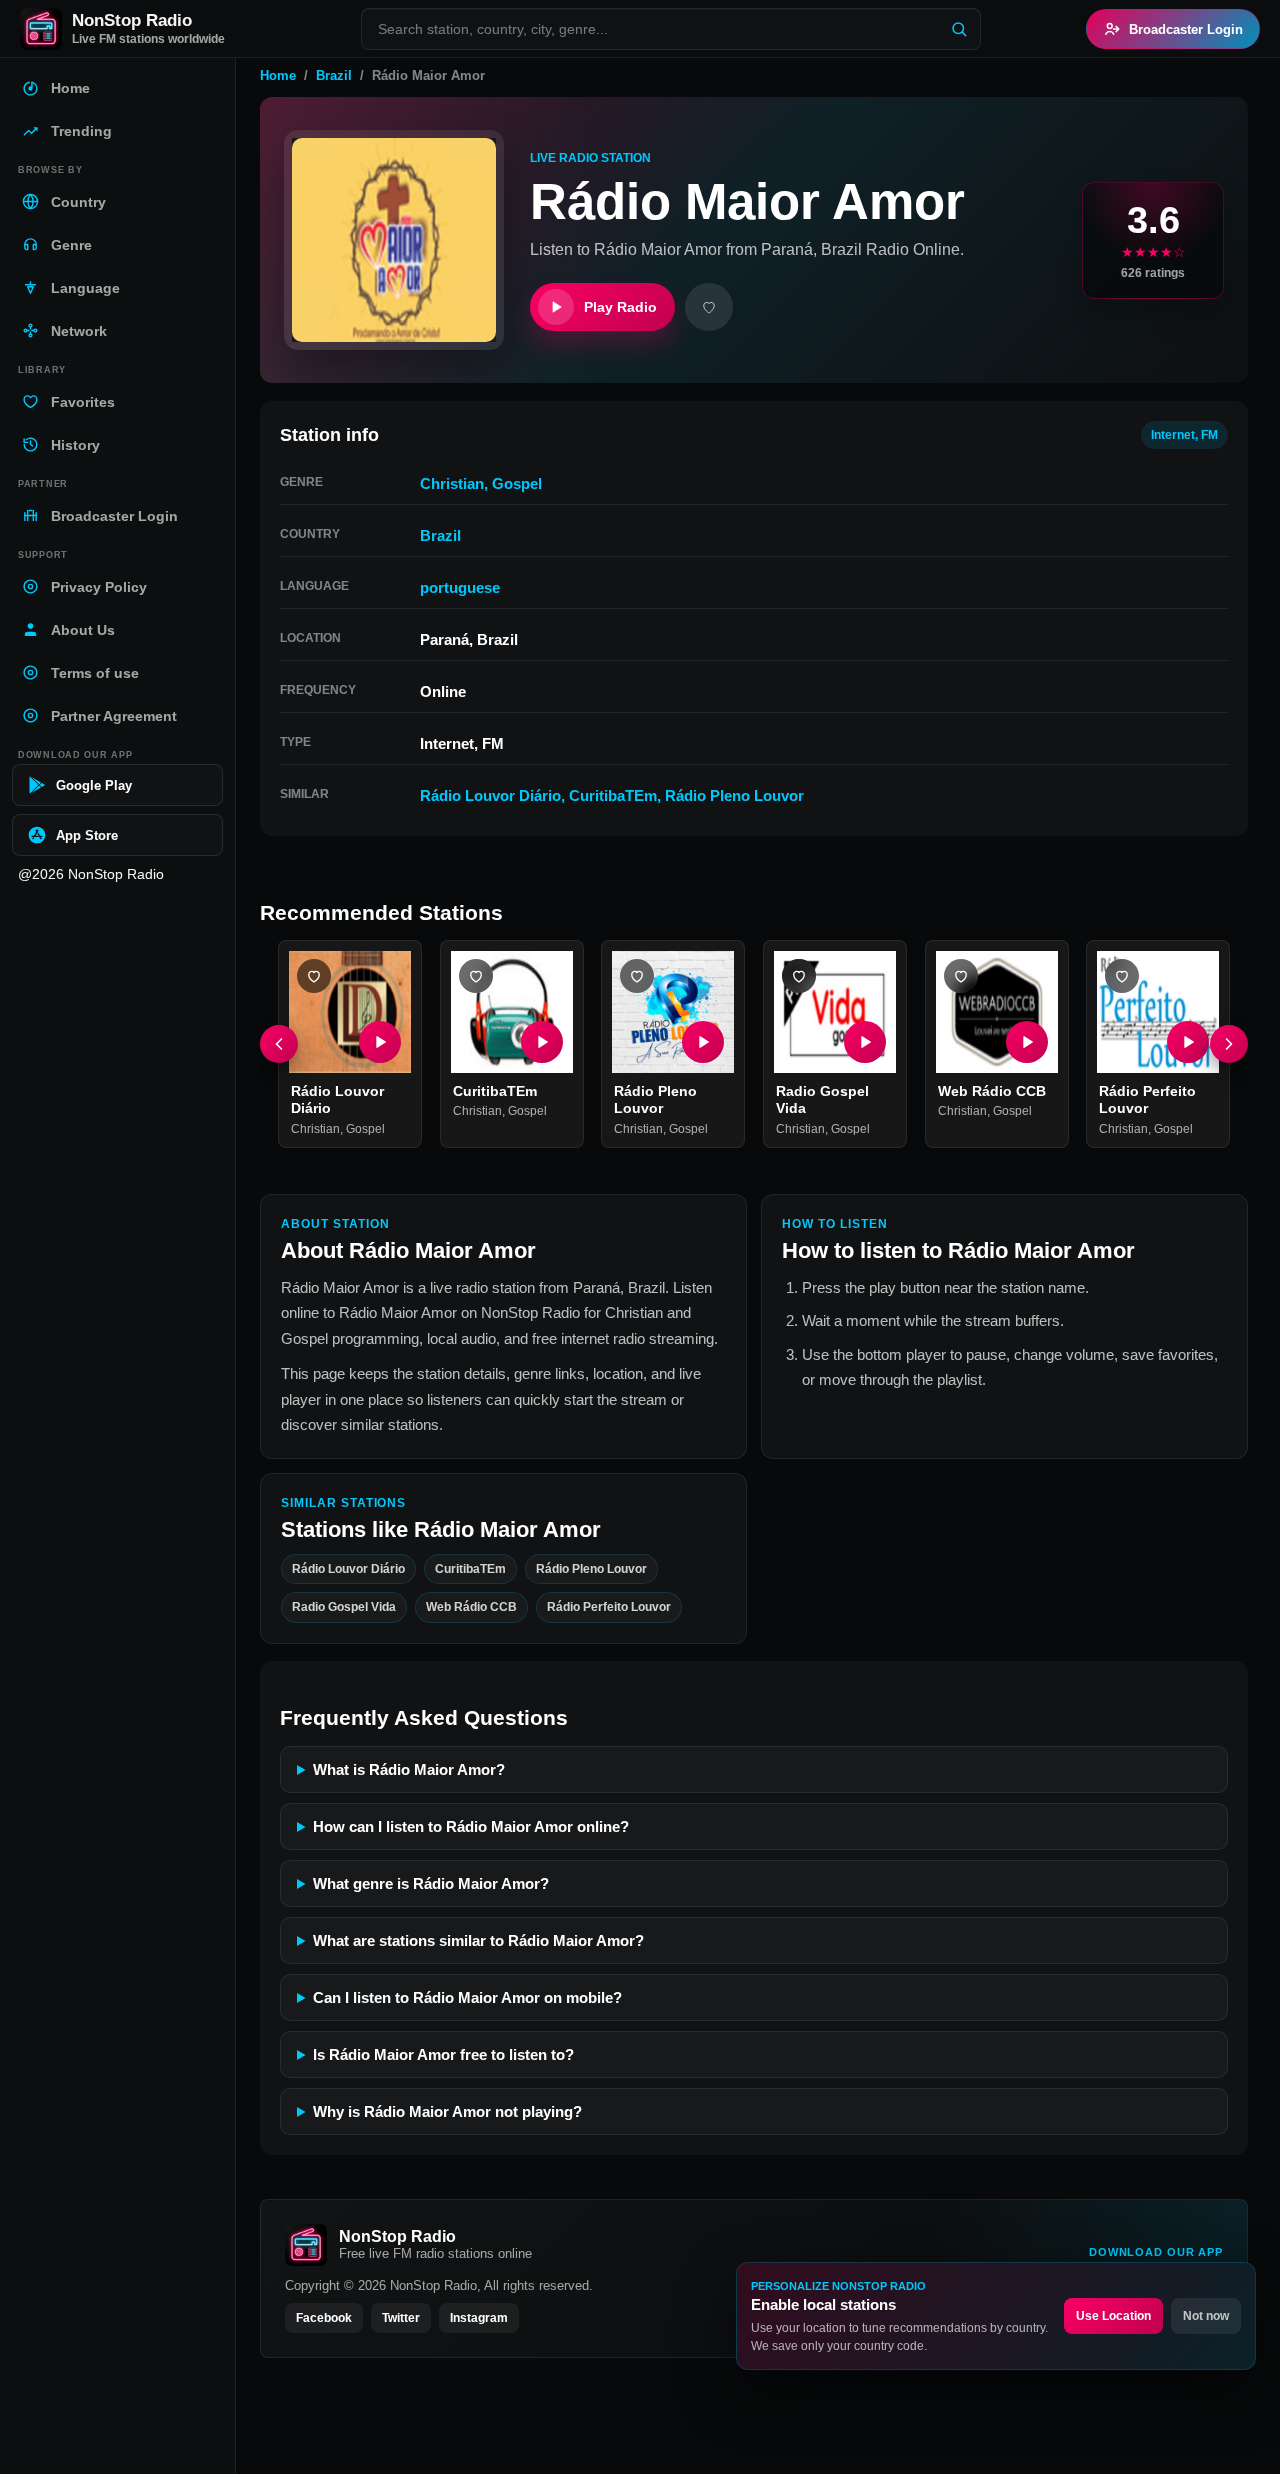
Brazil (334, 75)
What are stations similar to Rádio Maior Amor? (478, 1940)
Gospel (517, 483)
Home (278, 75)
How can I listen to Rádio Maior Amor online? (471, 1826)
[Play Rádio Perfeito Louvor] (1188, 1042)
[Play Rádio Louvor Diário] (380, 1042)
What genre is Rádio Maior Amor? (431, 1883)
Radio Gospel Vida (344, 1607)
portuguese (460, 587)
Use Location (1113, 2316)
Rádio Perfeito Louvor (1147, 1100)
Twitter (401, 2318)
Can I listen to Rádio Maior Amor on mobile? (467, 1997)
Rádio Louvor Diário (490, 795)
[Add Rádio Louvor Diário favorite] (314, 976)
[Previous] (279, 1044)
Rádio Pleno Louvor (734, 795)
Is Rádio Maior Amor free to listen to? (443, 2054)
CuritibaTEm (613, 795)
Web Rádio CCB (992, 1091)
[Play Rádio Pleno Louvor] (703, 1042)
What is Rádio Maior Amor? (409, 1769)
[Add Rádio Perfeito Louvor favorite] (1122, 976)
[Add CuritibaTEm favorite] (476, 976)
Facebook (324, 2318)
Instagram (479, 2318)
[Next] (1229, 1044)
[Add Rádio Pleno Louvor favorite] (637, 976)
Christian (452, 483)
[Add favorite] (709, 307)
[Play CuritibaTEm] (541, 1042)
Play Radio (620, 307)
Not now (1206, 2316)
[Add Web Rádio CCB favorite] (961, 976)
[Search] (959, 29)
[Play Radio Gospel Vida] (865, 1042)
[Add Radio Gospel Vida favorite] (799, 976)
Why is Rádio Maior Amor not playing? (447, 2111)
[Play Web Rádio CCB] (1026, 1042)
